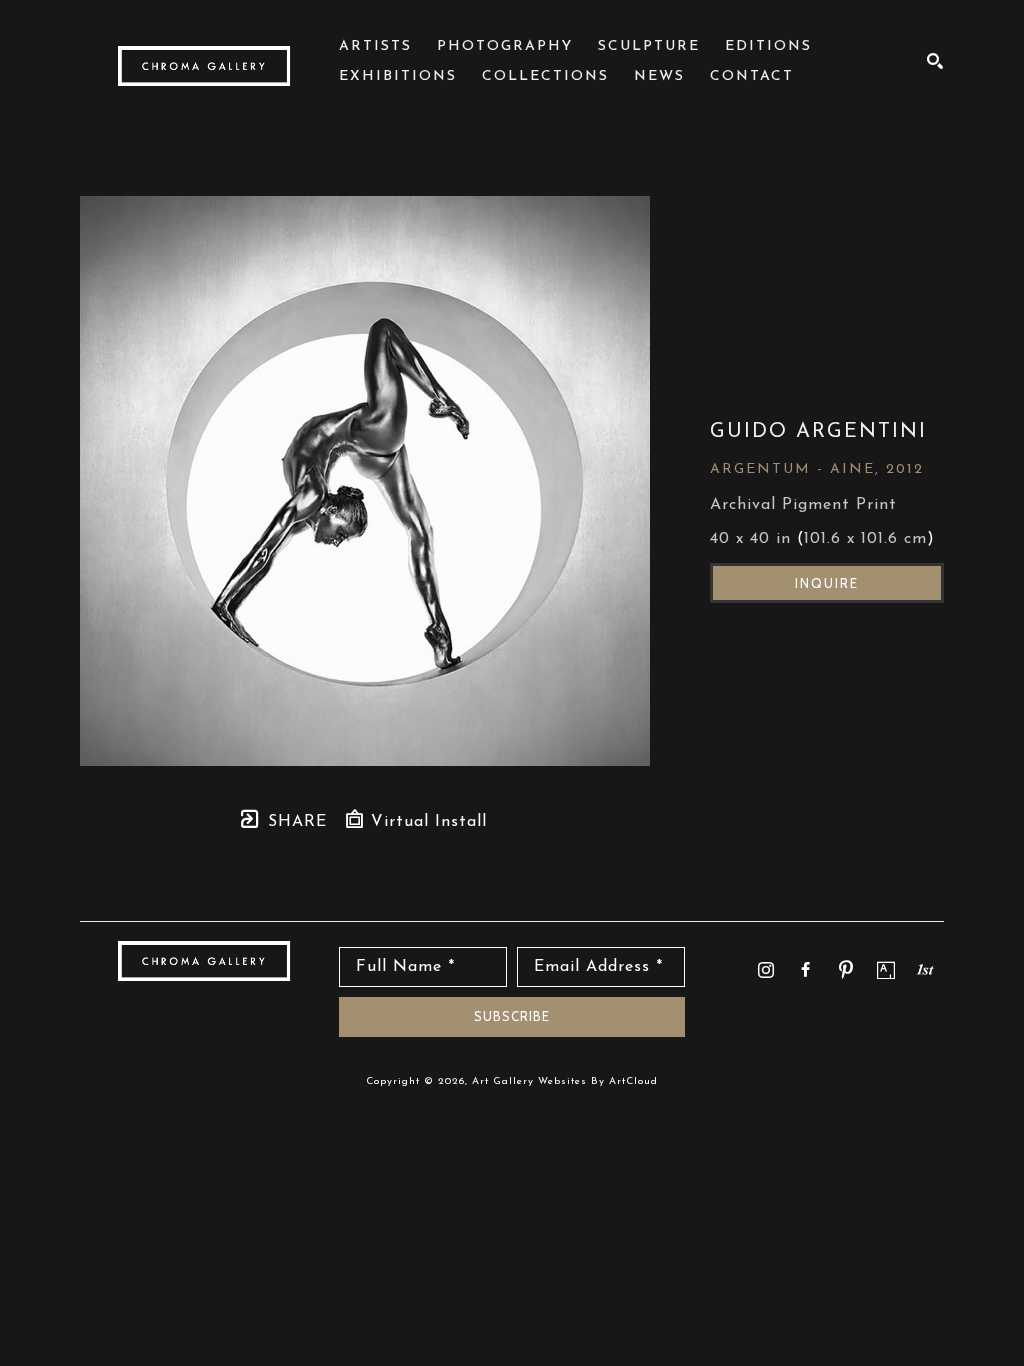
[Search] (935, 61)
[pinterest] (846, 970)
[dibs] (925, 969)
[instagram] (766, 970)
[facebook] (806, 970)
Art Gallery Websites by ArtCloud (565, 1081)
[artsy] (886, 970)
